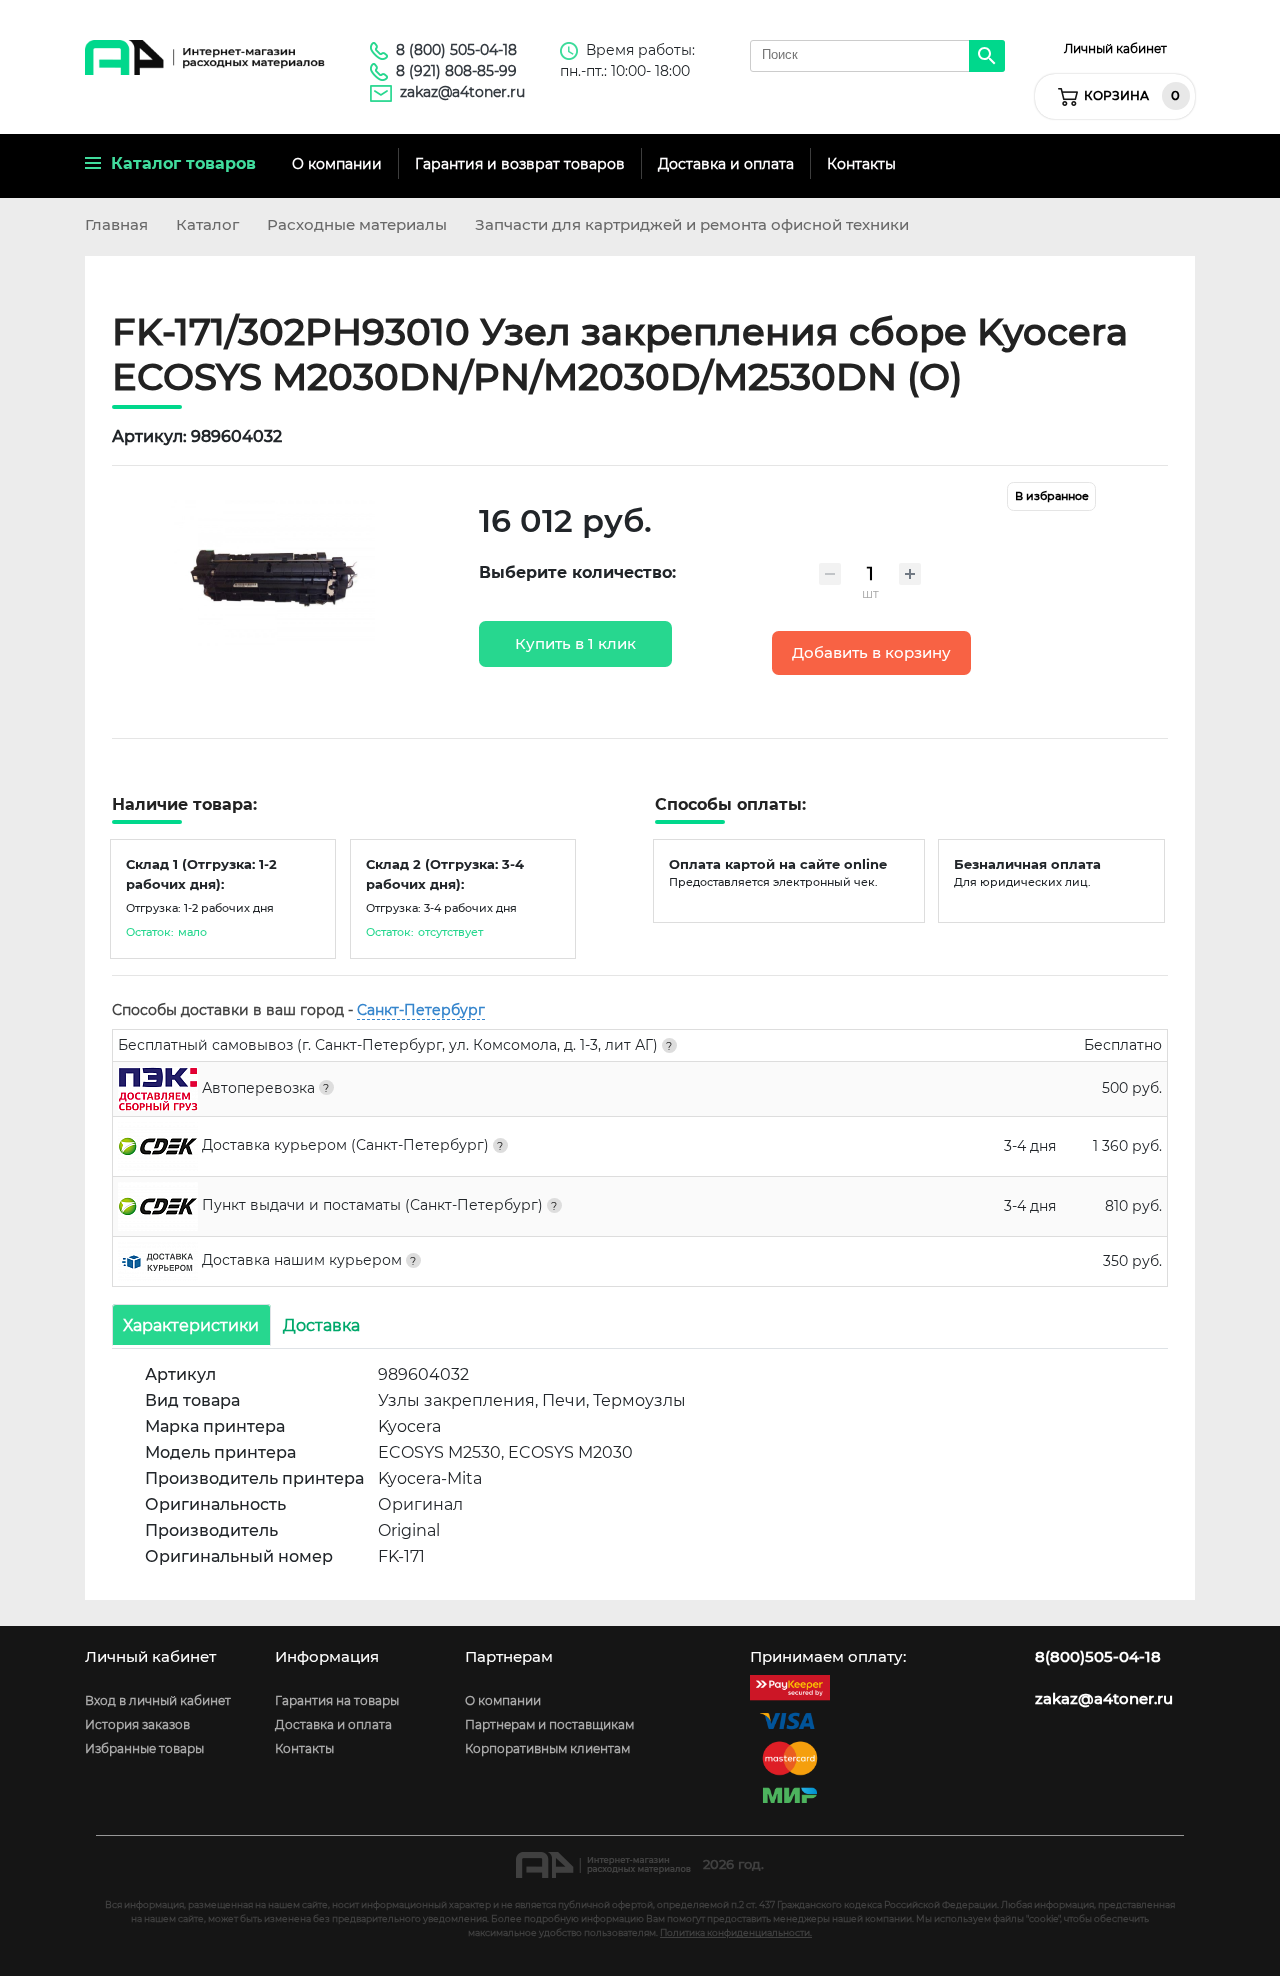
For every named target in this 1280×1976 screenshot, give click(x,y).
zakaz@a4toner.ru (462, 92)
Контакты (861, 164)
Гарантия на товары (337, 1700)
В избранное (1052, 496)
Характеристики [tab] (191, 1324)
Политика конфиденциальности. (736, 1932)
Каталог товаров (178, 163)
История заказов (137, 1724)
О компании (337, 164)
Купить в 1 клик (575, 644)
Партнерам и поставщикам (549, 1724)
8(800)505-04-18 (1098, 1657)
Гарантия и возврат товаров (520, 164)
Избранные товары (144, 1748)
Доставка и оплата (726, 164)
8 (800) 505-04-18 (456, 50)
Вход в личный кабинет (158, 1700)
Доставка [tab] (321, 1324)
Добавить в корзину (871, 653)
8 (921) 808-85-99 (456, 71)
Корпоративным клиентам (547, 1748)
